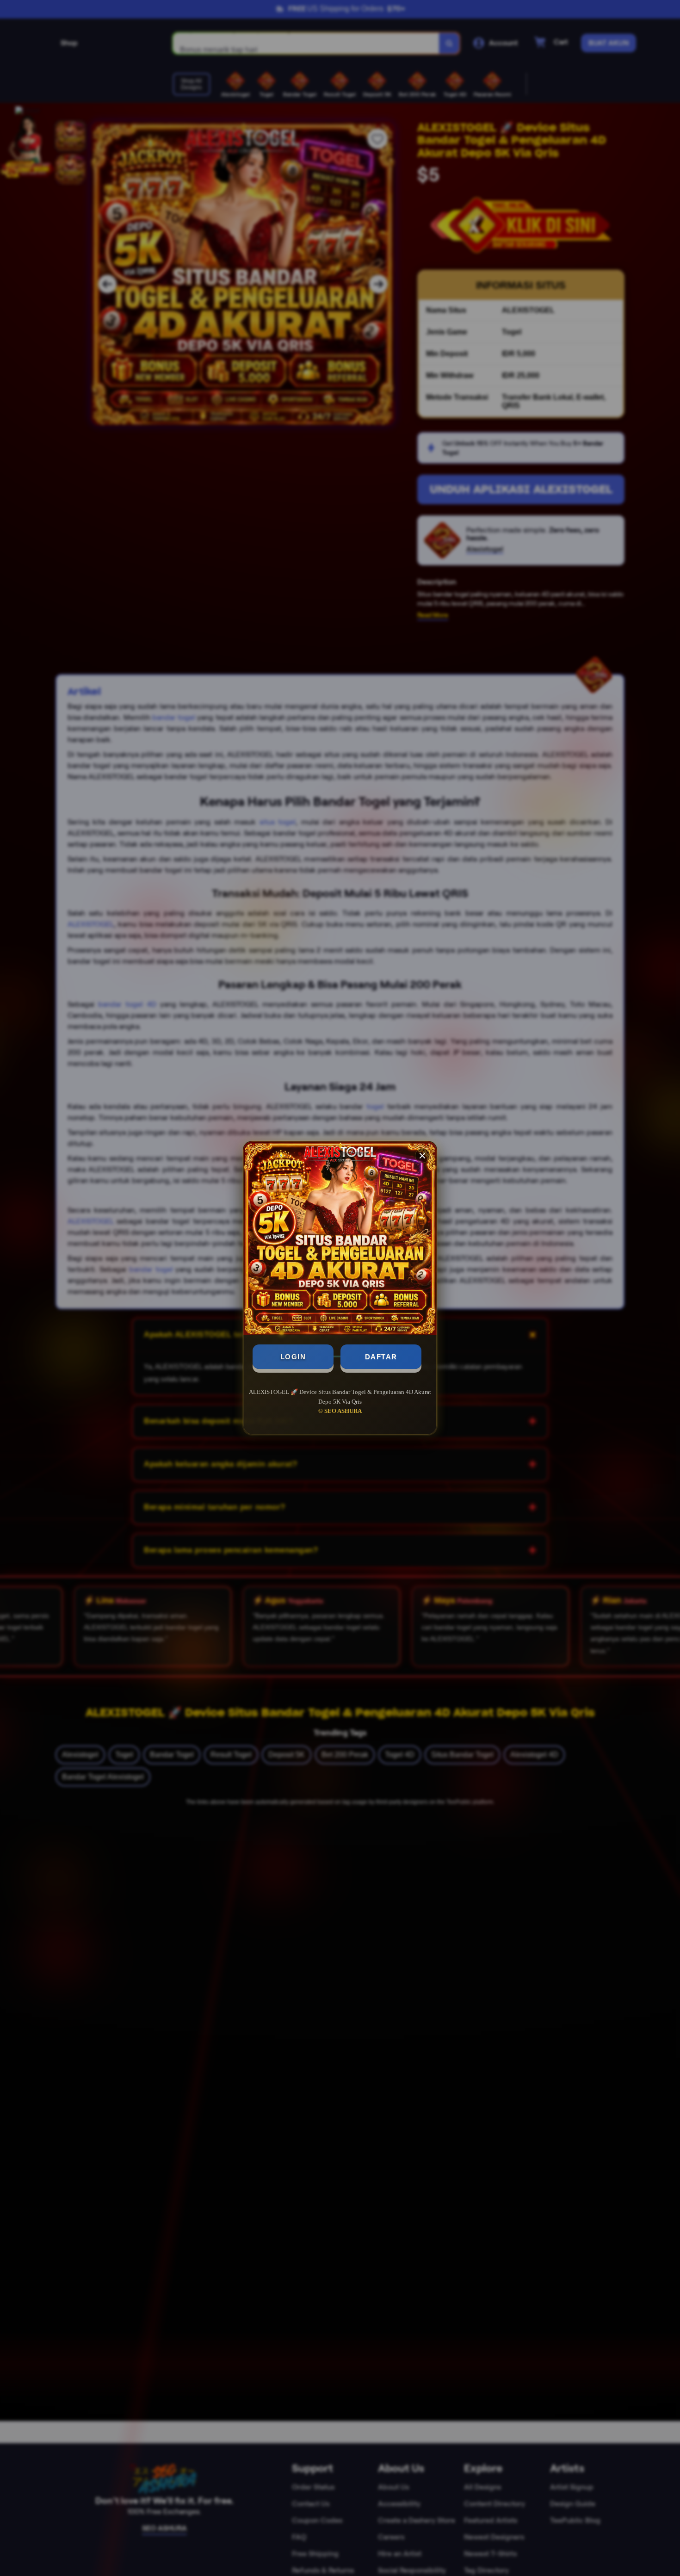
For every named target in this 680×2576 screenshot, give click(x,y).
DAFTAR (381, 1357)
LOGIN (293, 1357)
